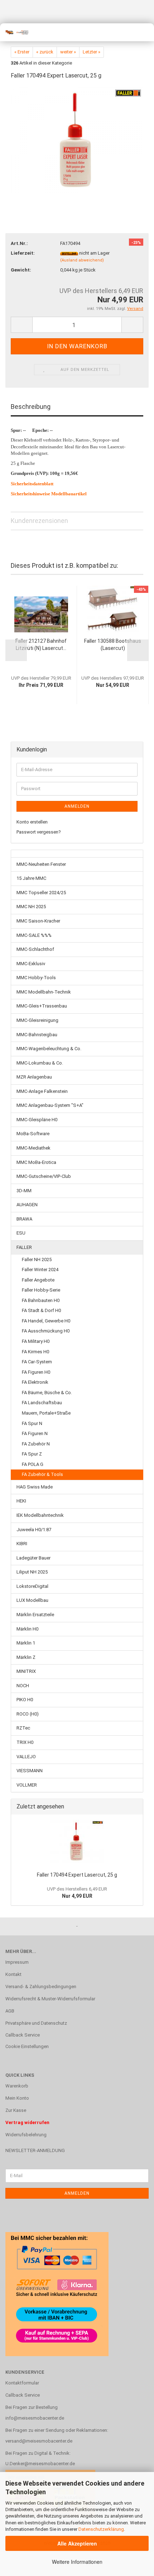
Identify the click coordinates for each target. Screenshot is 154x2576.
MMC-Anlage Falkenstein (42, 1091)
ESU (21, 1233)
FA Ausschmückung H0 (46, 1331)
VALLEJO (26, 1757)
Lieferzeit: (23, 253)
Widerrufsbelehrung (26, 2135)
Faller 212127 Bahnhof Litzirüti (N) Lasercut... (41, 645)
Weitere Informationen (77, 2562)
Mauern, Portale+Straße (46, 1413)
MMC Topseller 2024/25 (41, 893)
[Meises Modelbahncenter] (14, 32)
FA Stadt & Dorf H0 (41, 1310)
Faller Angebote (38, 1280)
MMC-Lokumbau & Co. (40, 1063)
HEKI (21, 1501)
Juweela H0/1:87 (34, 1530)
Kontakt (13, 1974)
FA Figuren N (35, 1433)
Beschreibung (31, 407)
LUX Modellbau (32, 1600)
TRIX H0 (25, 1742)
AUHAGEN (27, 1205)
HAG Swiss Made (35, 1487)
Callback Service (23, 2035)
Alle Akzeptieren (77, 2543)
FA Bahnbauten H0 (41, 1300)
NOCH (23, 1686)
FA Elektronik (35, 1382)
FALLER (24, 1247)
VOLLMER (27, 1785)
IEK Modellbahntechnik (40, 1515)
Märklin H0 (27, 1629)
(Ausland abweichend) (82, 260)
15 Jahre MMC (31, 878)
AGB (10, 2011)
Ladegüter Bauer (33, 1558)
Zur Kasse (16, 2110)
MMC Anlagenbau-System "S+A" (50, 1105)
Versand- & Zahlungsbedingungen (41, 1987)
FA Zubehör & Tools (42, 1474)
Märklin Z (26, 1657)
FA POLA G (33, 1464)
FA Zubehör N (36, 1444)
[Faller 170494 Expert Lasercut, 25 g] (77, 140)
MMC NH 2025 (31, 907)
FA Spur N (32, 1423)
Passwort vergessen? (39, 832)
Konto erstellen (32, 822)
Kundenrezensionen (39, 521)
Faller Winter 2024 (40, 1270)
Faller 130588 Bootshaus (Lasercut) (113, 645)
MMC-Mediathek (33, 1148)
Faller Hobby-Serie (41, 1290)
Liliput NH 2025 (32, 1572)
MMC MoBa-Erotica (36, 1162)
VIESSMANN (30, 1771)
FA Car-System (37, 1362)
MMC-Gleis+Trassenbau (42, 1006)
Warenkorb (17, 2086)
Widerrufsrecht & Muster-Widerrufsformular (50, 1999)
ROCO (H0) (28, 1714)
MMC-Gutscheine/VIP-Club (44, 1176)
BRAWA (24, 1219)
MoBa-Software (33, 1134)
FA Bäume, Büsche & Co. (47, 1393)
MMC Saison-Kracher (38, 921)
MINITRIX (26, 1671)
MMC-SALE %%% (34, 935)
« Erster (22, 52)
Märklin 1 (26, 1643)
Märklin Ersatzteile (35, 1615)
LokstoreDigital (32, 1586)
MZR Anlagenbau (34, 1077)
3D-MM (24, 1191)
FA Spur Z (32, 1454)
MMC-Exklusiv (31, 964)
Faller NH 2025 (37, 1259)
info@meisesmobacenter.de (35, 2418)
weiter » (68, 52)
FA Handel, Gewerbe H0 (46, 1321)
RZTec (23, 1728)
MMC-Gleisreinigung (37, 1020)
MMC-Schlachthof (35, 949)
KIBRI (22, 1544)
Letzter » (92, 52)
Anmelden (77, 806)
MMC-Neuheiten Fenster (41, 864)
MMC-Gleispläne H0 (37, 1120)
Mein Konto (17, 2098)
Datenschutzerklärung (101, 2529)
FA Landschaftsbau (42, 1403)
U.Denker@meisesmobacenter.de (40, 2464)
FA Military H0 (36, 1341)
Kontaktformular (22, 2383)
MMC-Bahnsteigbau (37, 1035)
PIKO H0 (25, 1700)
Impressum (17, 1962)
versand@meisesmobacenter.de (39, 2441)
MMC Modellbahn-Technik (44, 992)
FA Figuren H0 (36, 1372)
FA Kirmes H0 (35, 1352)
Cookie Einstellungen (27, 2046)
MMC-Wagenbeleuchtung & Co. (49, 1049)
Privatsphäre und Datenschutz (36, 2023)
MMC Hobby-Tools (36, 978)
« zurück (45, 52)
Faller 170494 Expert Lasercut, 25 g (77, 1875)
